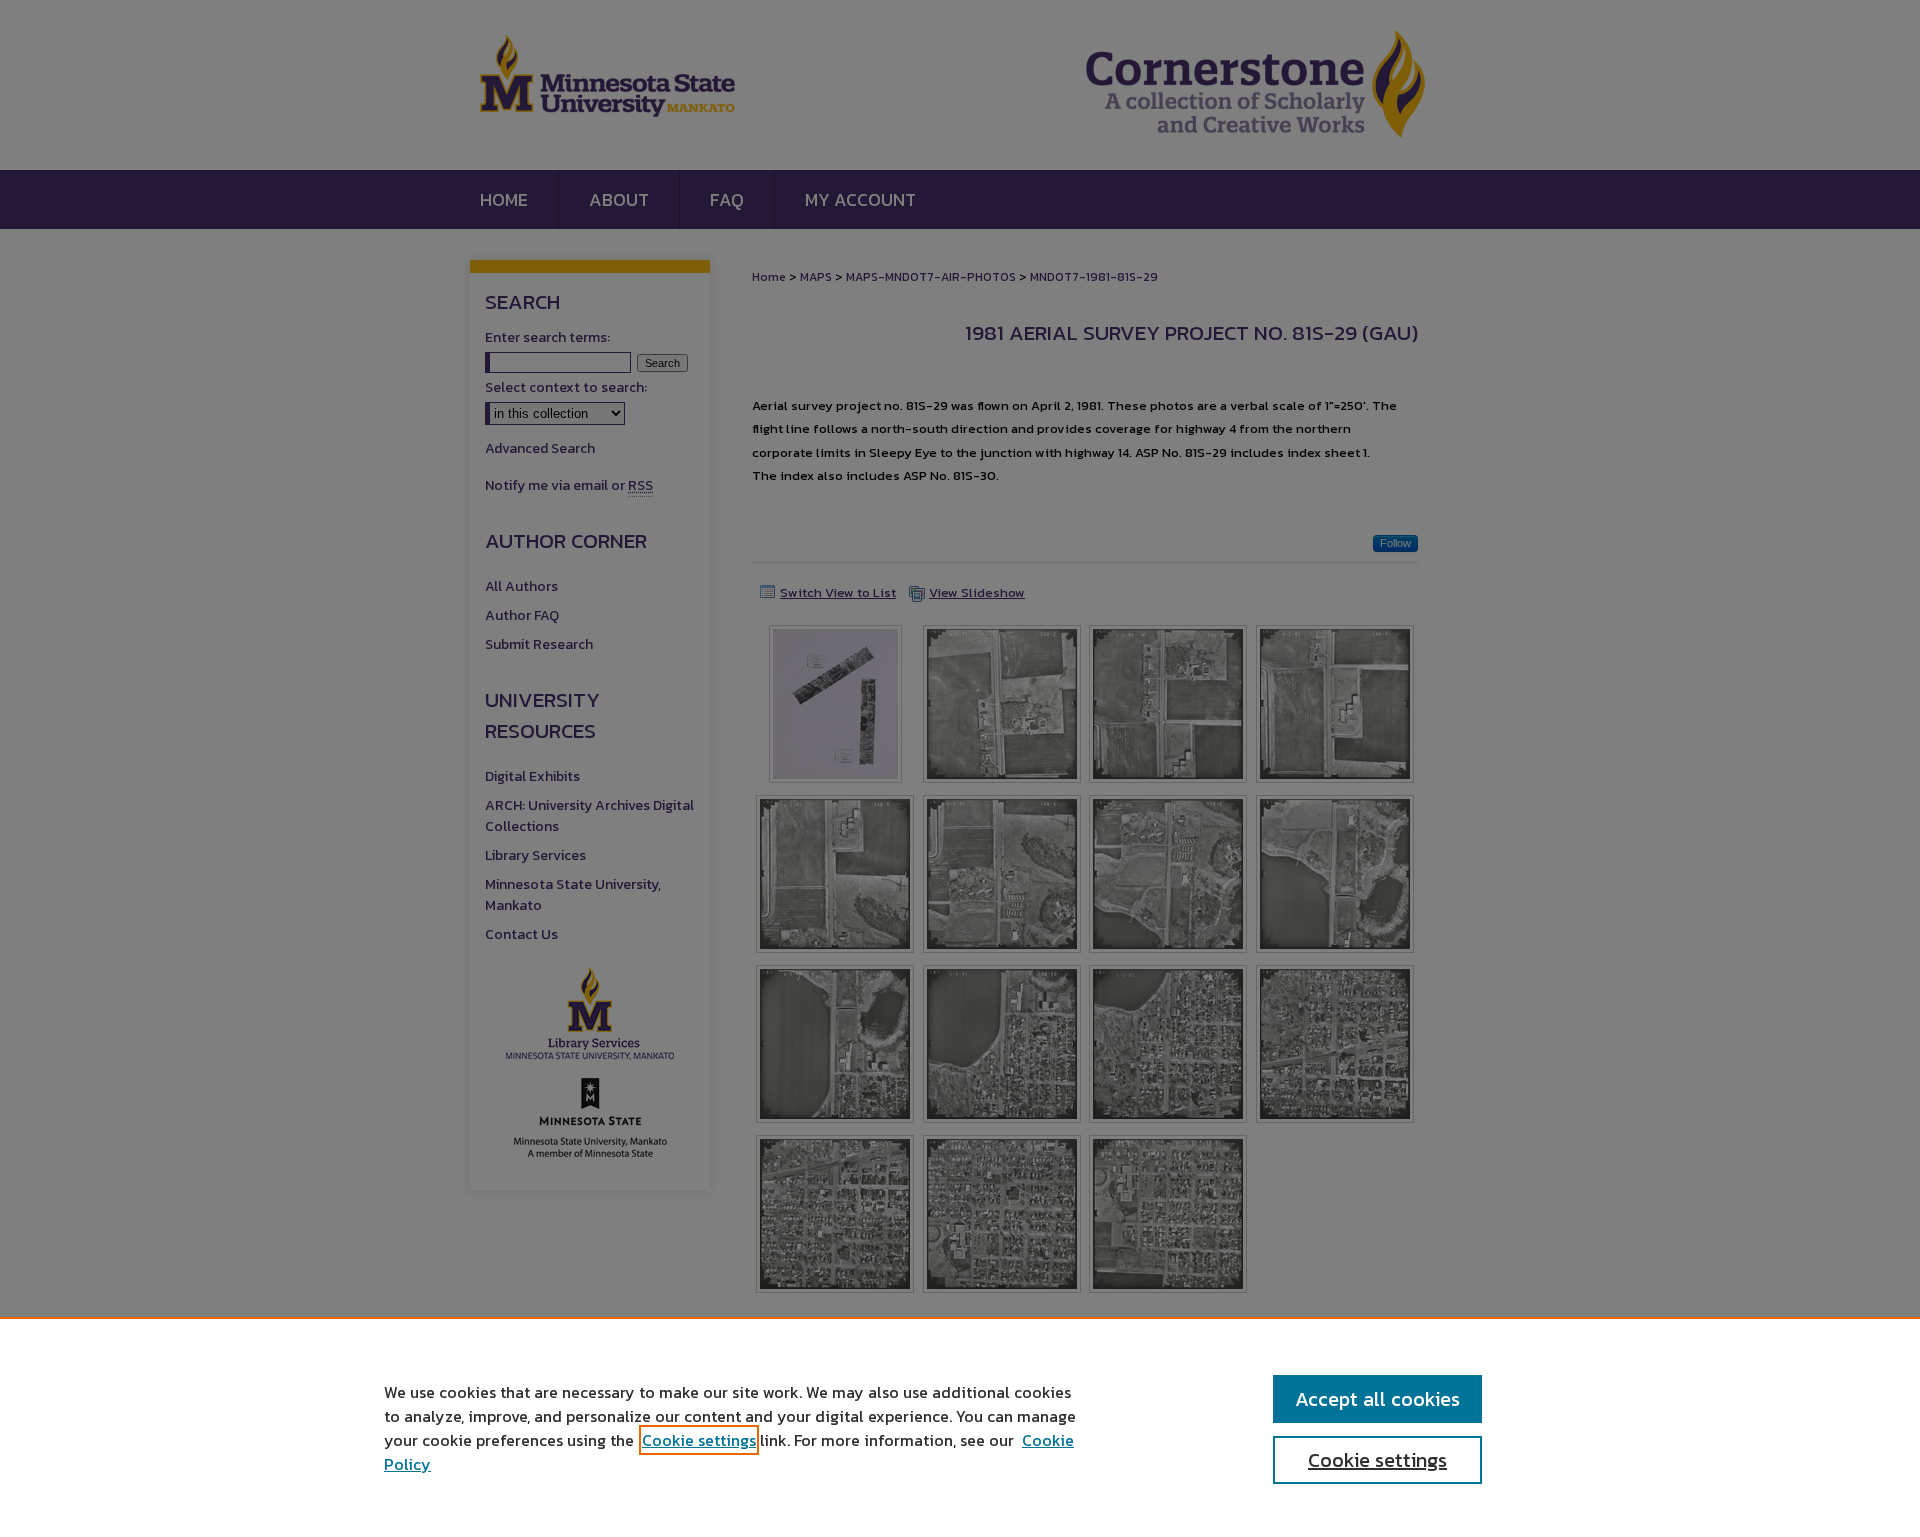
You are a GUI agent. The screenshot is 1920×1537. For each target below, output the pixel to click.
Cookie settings (699, 1440)
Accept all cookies (1377, 1399)
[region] (960, 1427)
